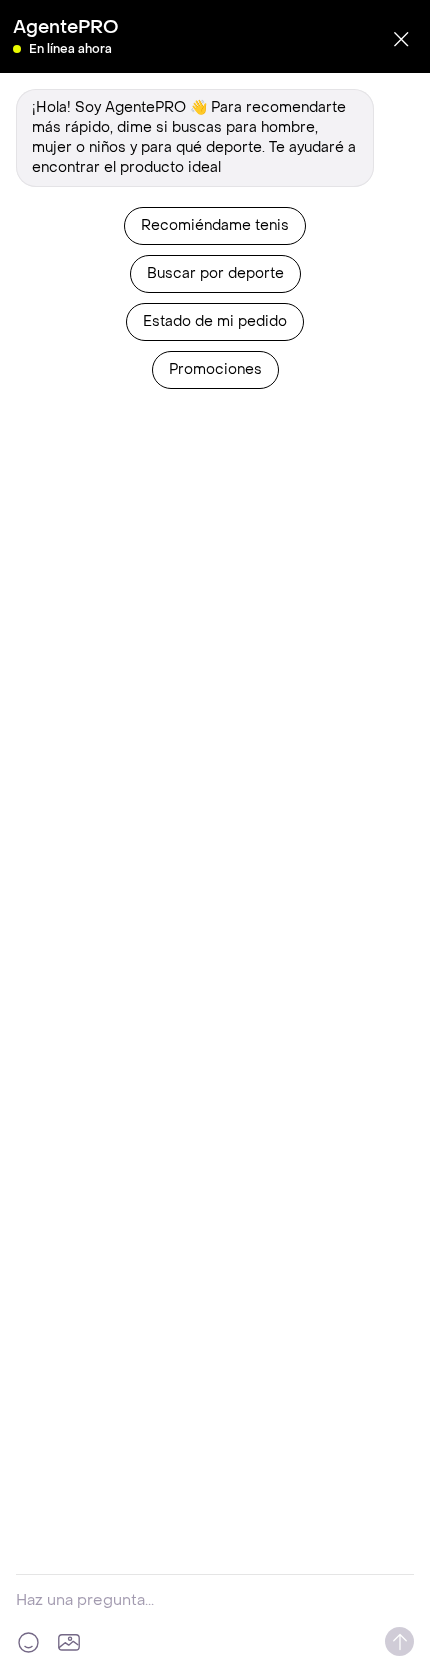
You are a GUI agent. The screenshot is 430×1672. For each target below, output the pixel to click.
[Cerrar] (401, 39)
